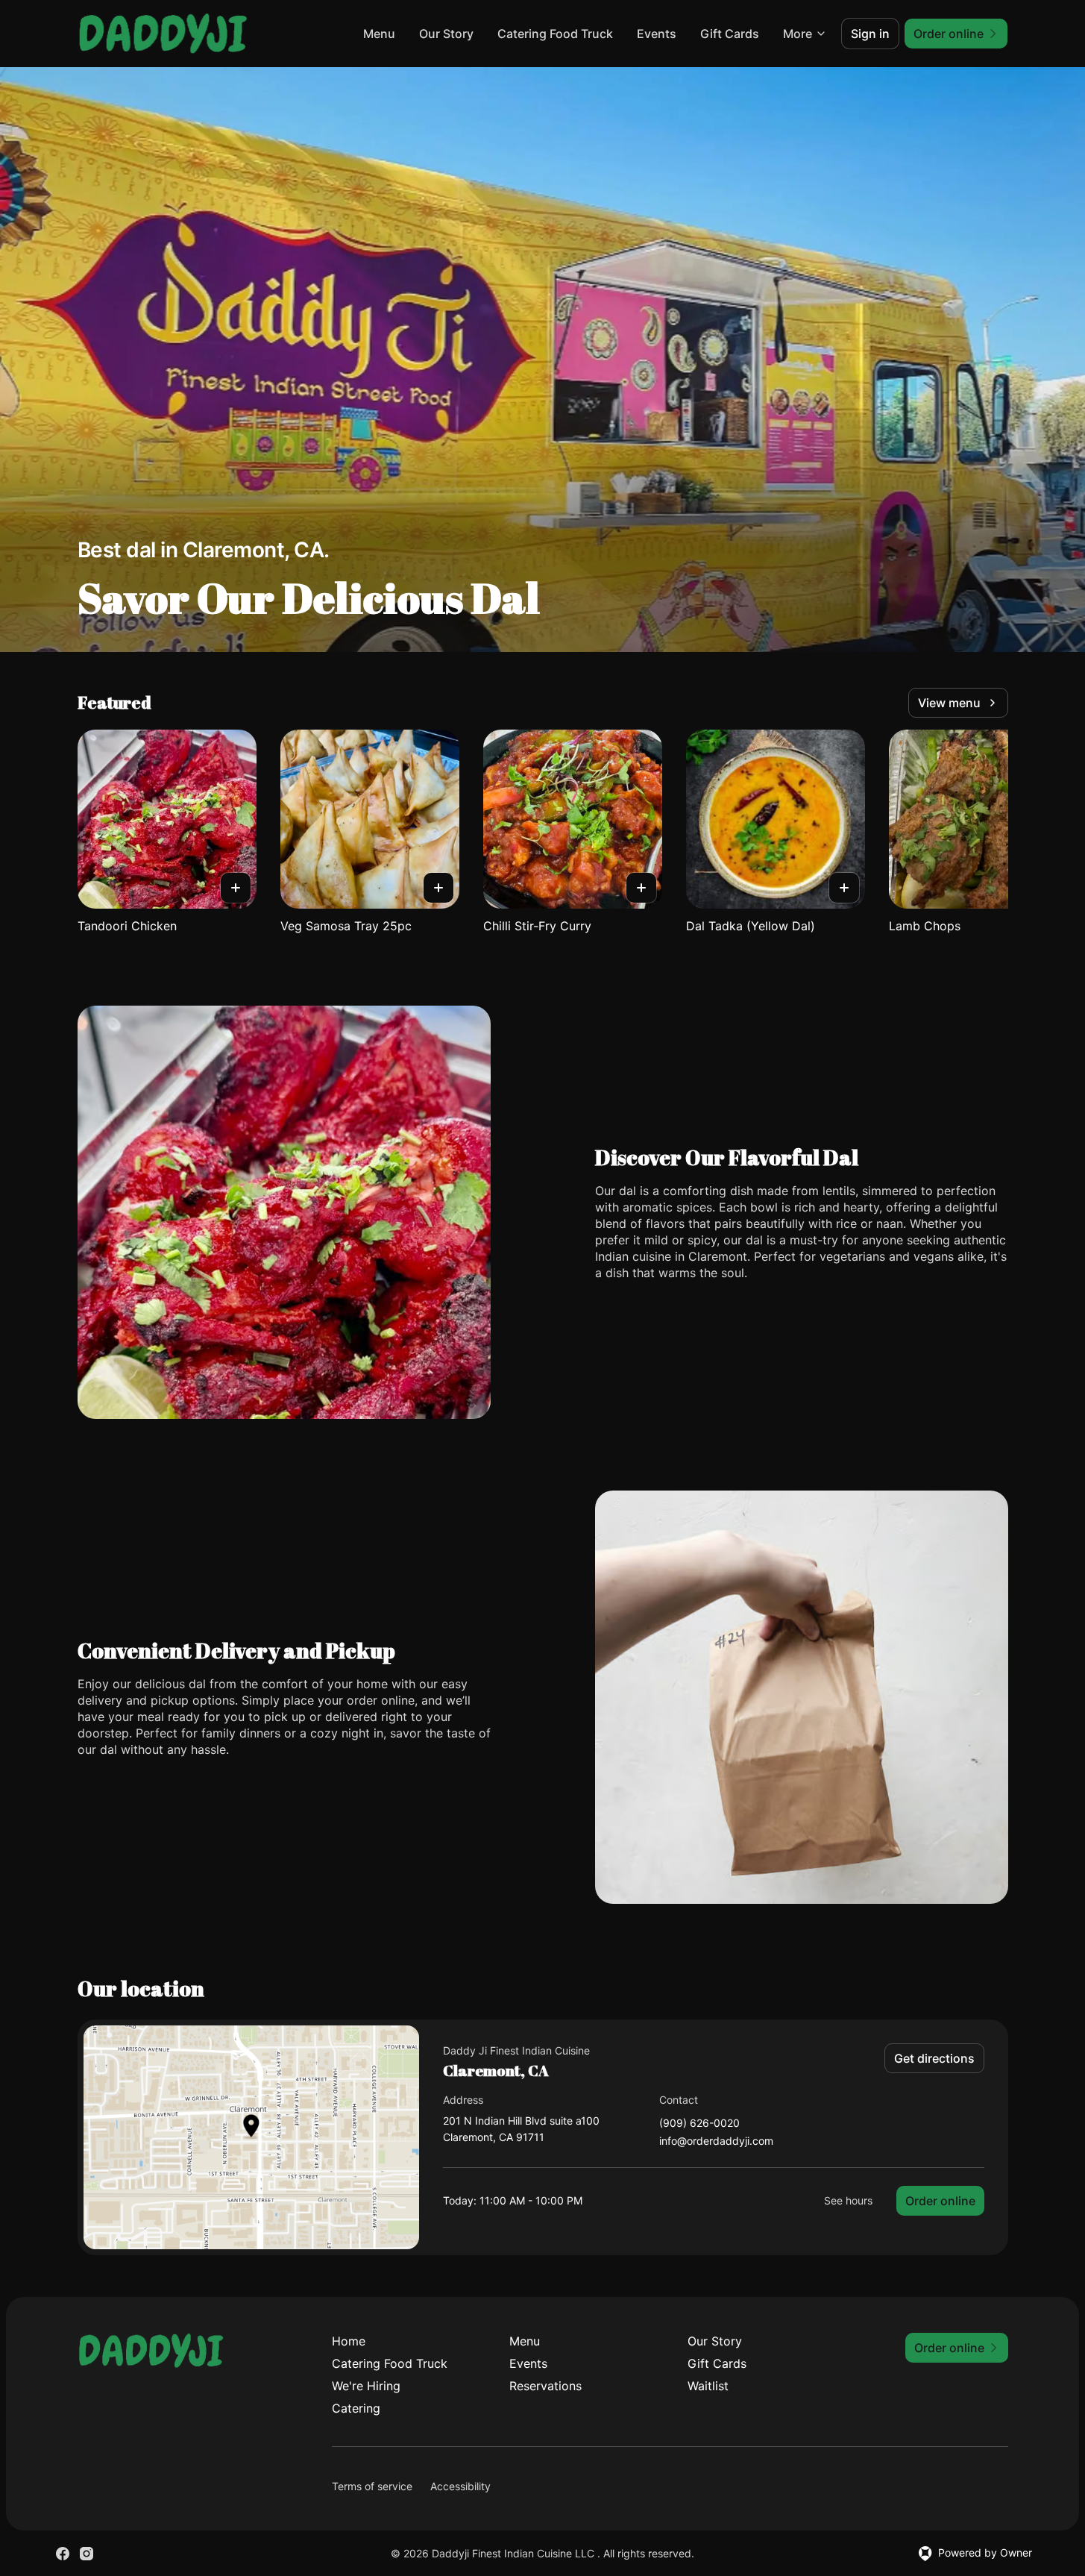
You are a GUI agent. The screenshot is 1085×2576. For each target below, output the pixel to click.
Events (657, 34)
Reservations (545, 2386)
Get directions (934, 2058)
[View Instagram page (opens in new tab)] (87, 2554)
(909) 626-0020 (699, 2124)
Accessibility (460, 2486)
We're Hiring (366, 2386)
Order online (940, 2201)
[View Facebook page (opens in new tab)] (63, 2554)
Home (349, 2341)
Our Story (446, 34)
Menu (379, 34)
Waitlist (708, 2386)
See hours (848, 2200)
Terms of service (372, 2486)
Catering (356, 2408)
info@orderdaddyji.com (716, 2141)
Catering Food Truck (555, 34)
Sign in (870, 34)
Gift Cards (730, 34)
